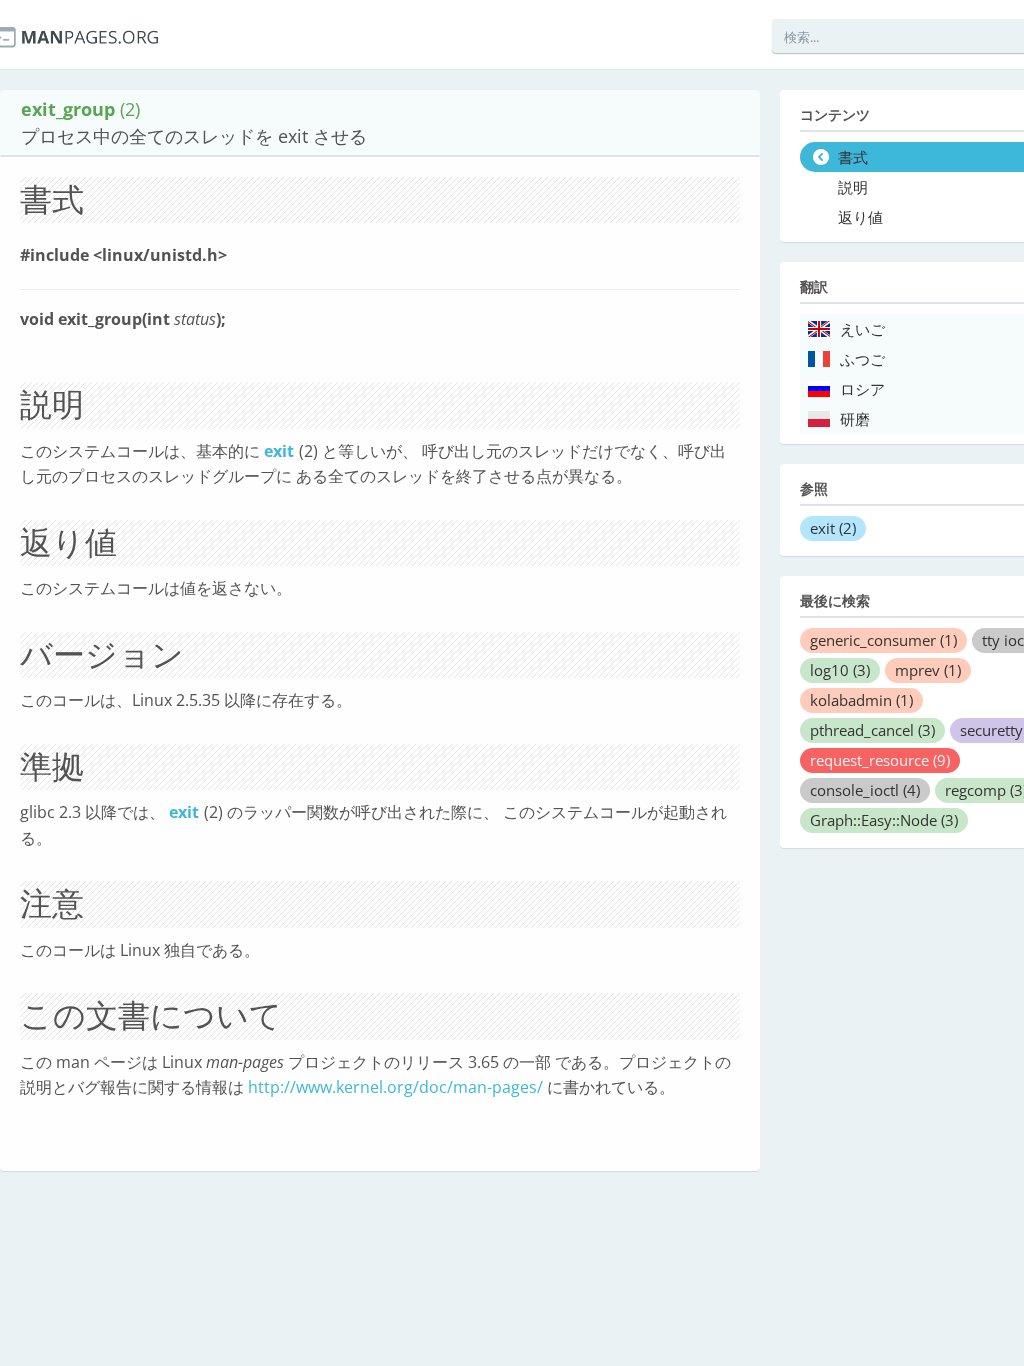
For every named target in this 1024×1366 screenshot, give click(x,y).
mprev (928, 670)
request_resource (880, 760)
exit (279, 451)
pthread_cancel (872, 730)
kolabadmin (861, 700)
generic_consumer (883, 640)
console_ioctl (865, 790)
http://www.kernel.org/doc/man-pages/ (395, 1087)
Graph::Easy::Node (884, 820)
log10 (840, 670)
